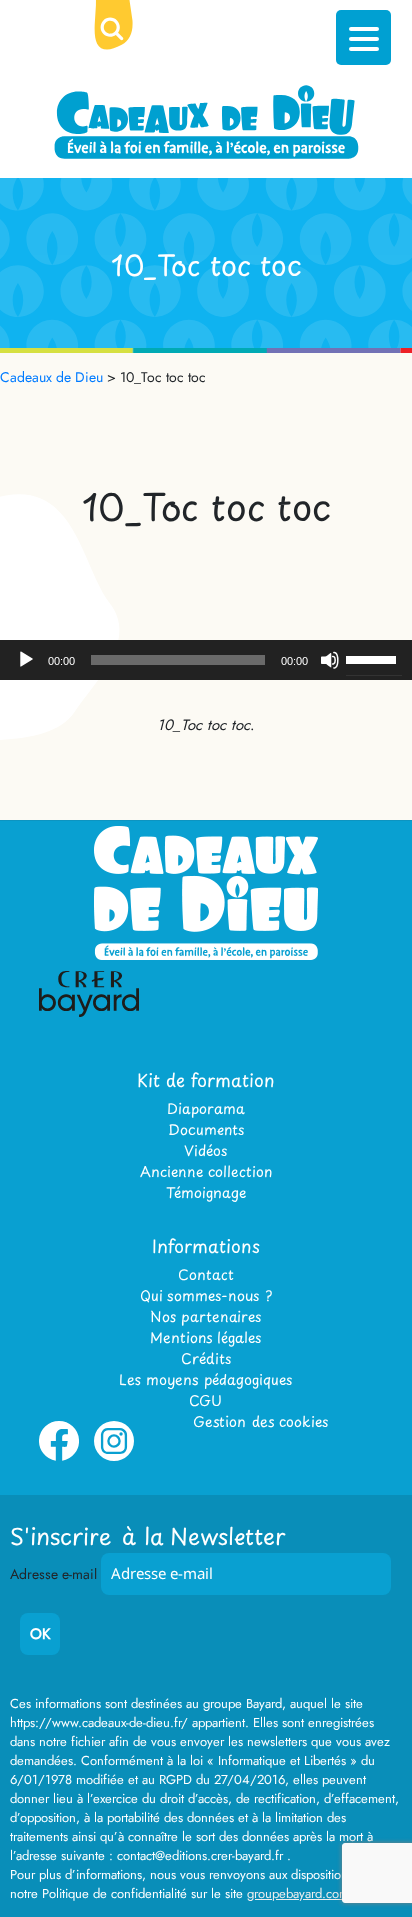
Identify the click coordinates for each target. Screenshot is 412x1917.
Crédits (206, 1358)
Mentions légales (205, 1337)
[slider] (374, 658)
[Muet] (330, 660)
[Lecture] (26, 660)
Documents (206, 1129)
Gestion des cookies (260, 1421)
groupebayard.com (298, 1893)
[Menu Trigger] (363, 37)
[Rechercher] (128, 45)
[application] (206, 660)
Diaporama (206, 1108)
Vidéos (205, 1150)
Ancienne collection (206, 1171)
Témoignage (206, 1192)
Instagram (114, 1457)
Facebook (59, 1457)
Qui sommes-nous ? (206, 1295)
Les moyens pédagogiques (205, 1379)
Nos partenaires (205, 1316)
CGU (205, 1400)
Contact (206, 1274)
